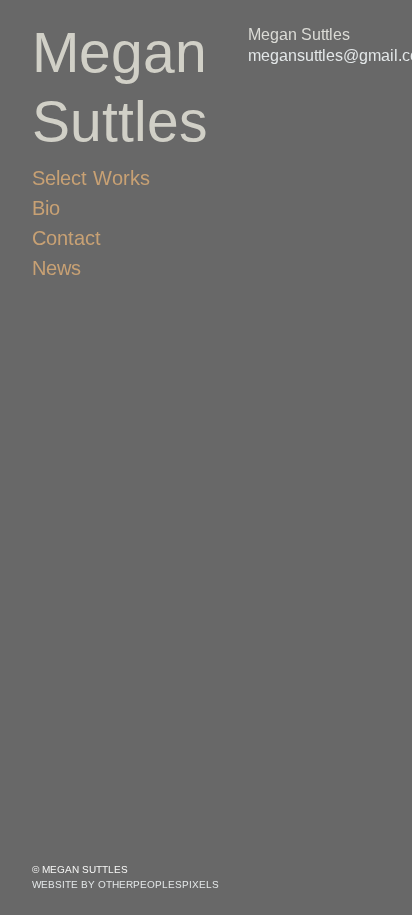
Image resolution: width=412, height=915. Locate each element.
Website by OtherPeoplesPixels (125, 884)
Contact (66, 238)
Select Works (91, 178)
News (56, 268)
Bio (46, 208)
